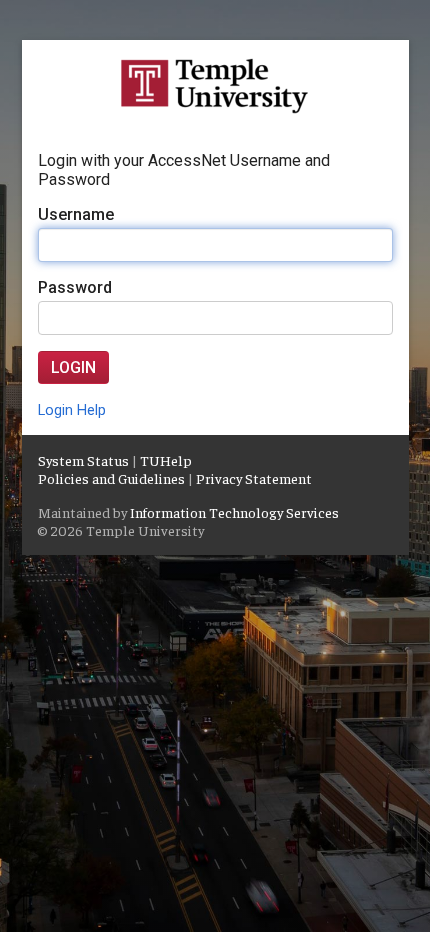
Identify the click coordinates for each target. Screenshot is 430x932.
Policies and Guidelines (111, 478)
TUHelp (166, 460)
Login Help (72, 410)
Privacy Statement (254, 478)
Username (76, 214)
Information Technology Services (234, 512)
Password (75, 287)
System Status (83, 460)
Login (73, 367)
